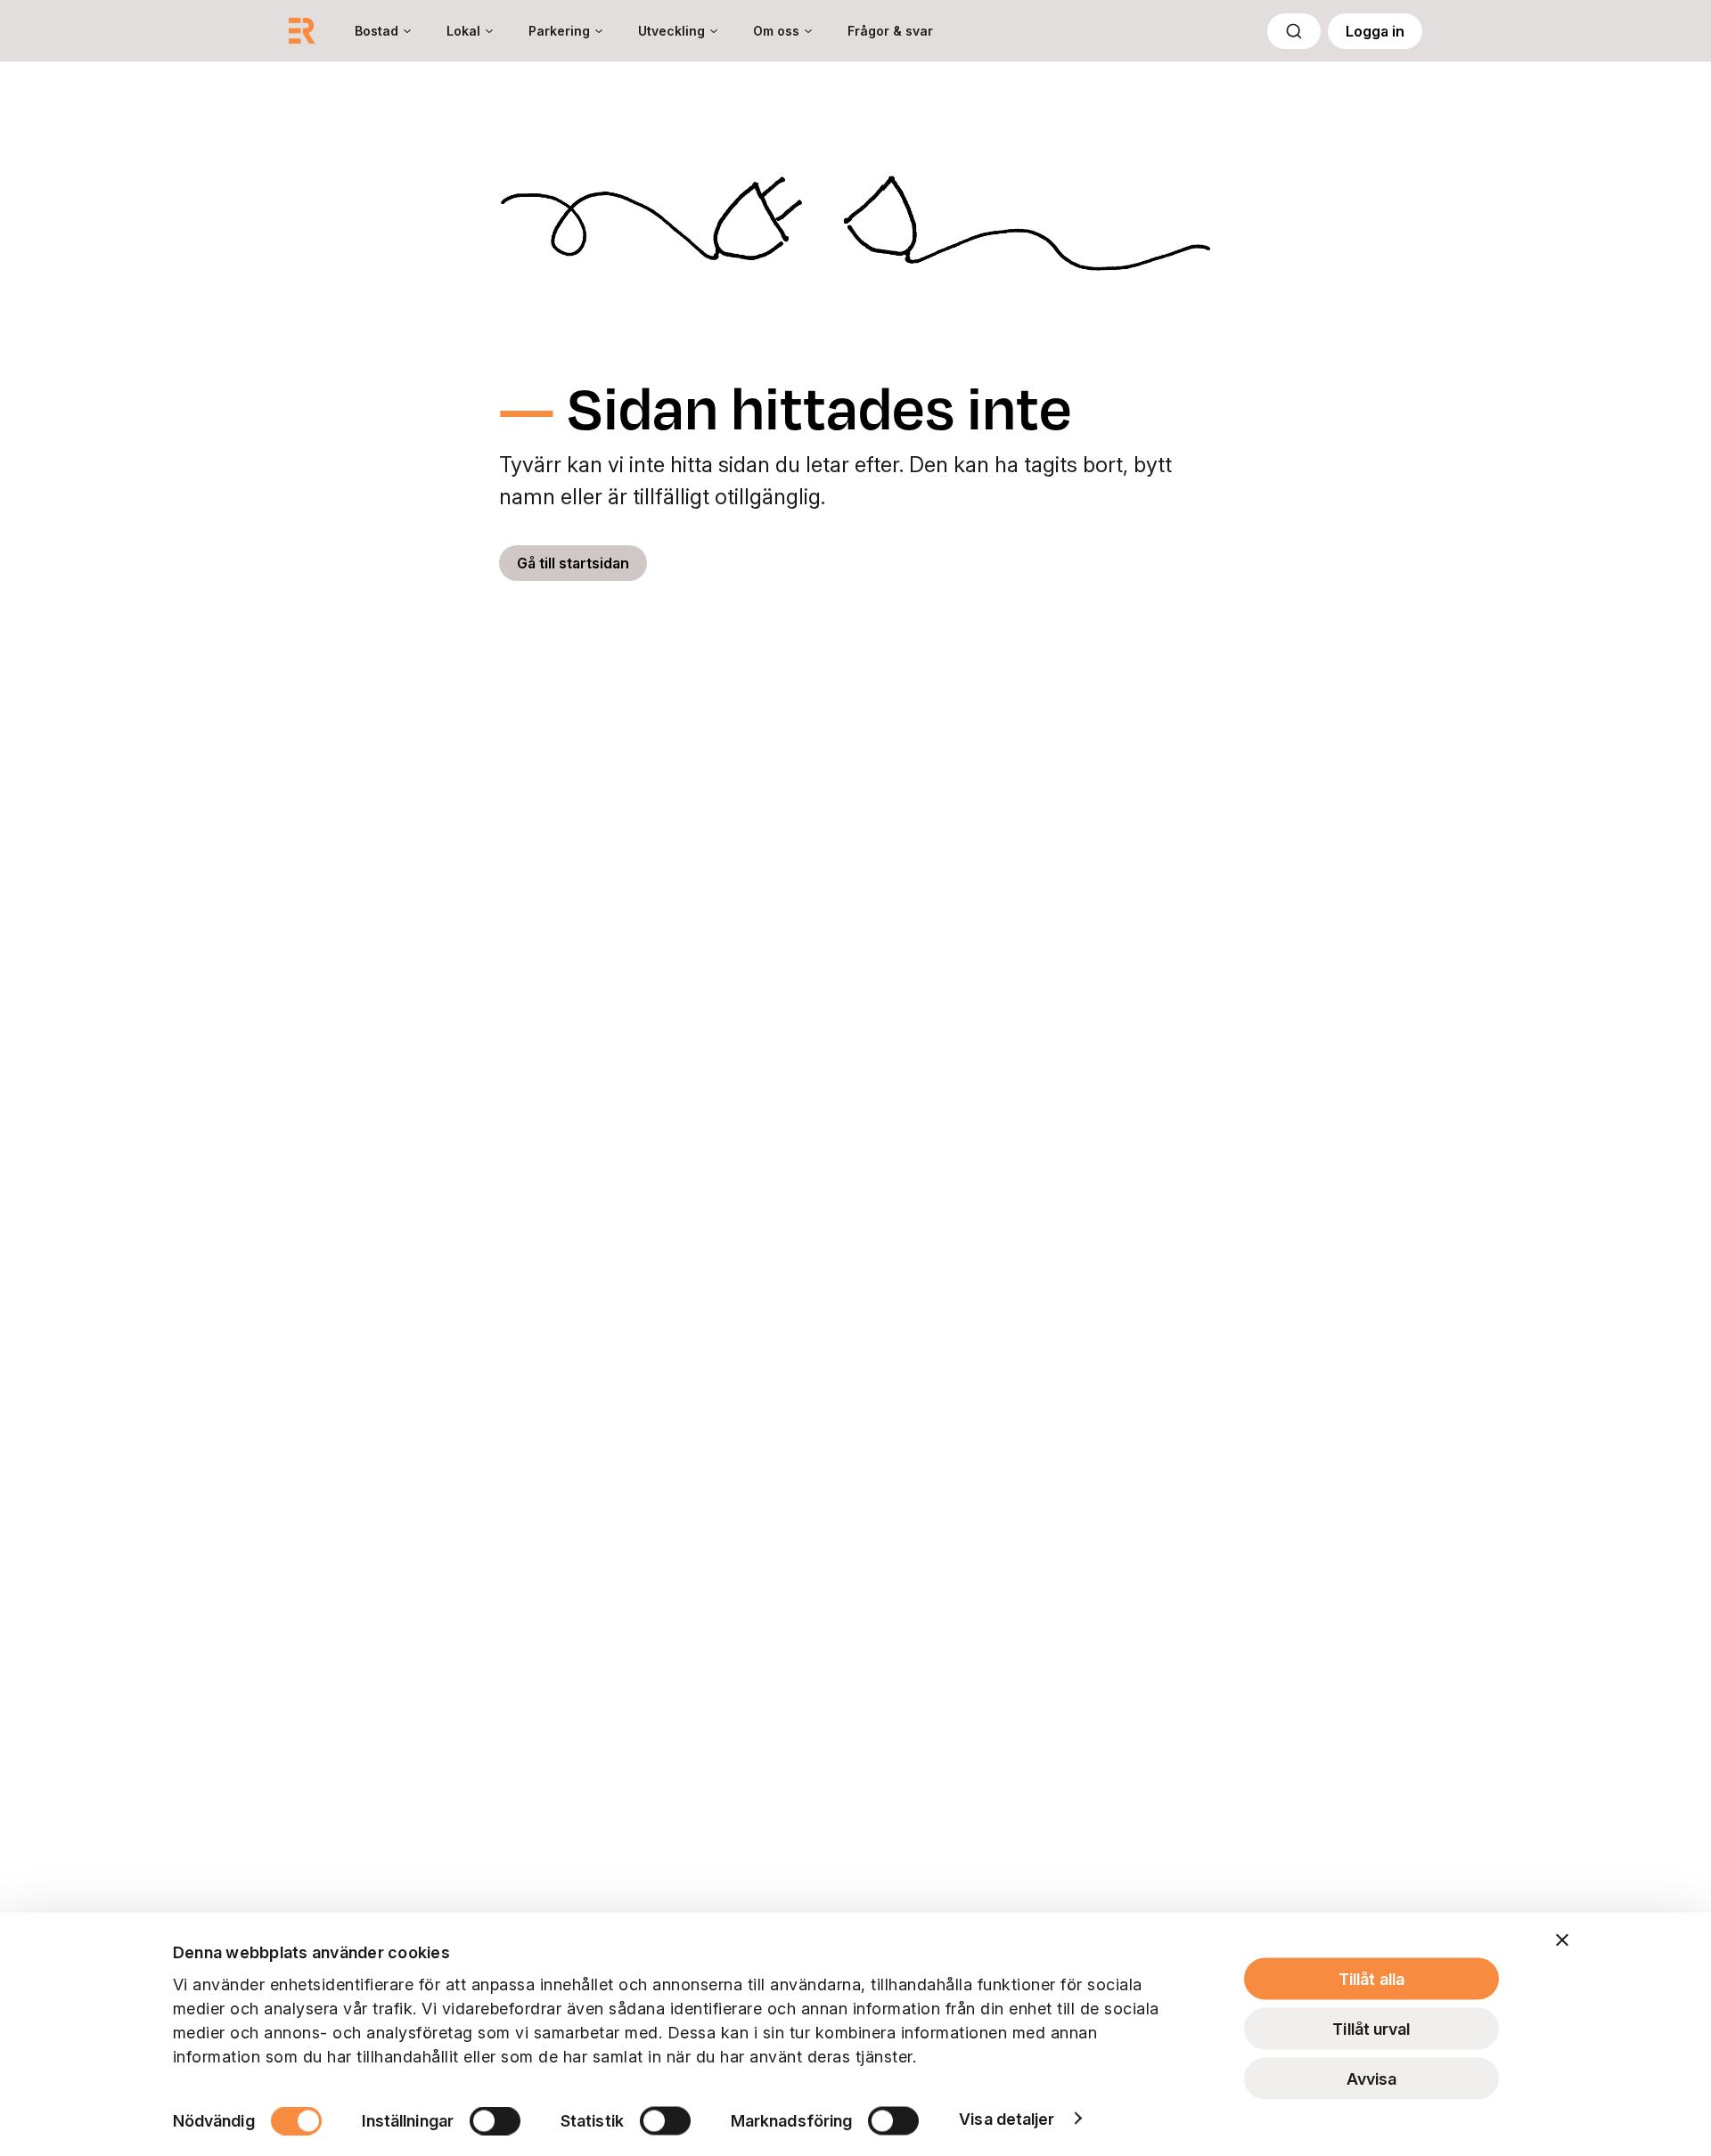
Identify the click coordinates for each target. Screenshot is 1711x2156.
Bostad (377, 31)
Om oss (776, 31)
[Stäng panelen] (1562, 1940)
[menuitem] (383, 31)
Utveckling (671, 31)
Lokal (463, 31)
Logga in (1375, 31)
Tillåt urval (1371, 2029)
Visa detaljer (1007, 2119)
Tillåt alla (1371, 1979)
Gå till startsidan (573, 563)
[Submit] (1294, 31)
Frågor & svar (890, 31)
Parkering (559, 31)
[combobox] (1294, 31)
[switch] (495, 2120)
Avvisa (1372, 2079)
